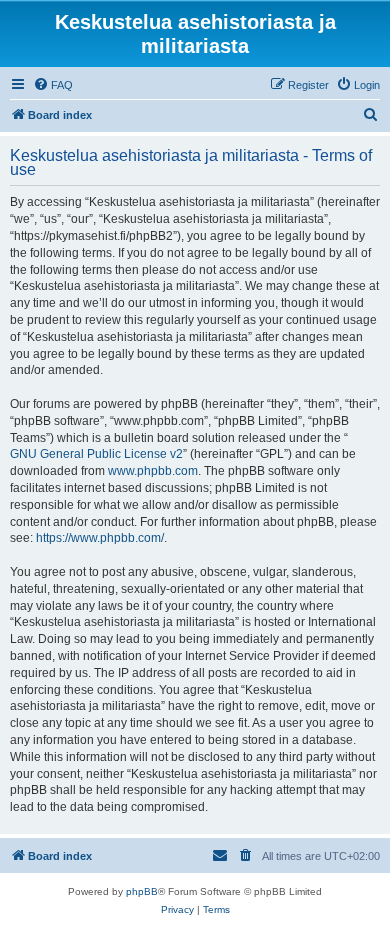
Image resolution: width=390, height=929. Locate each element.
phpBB (142, 891)
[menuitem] (53, 85)
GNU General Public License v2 (96, 454)
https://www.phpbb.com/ (100, 538)
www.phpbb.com (153, 471)
